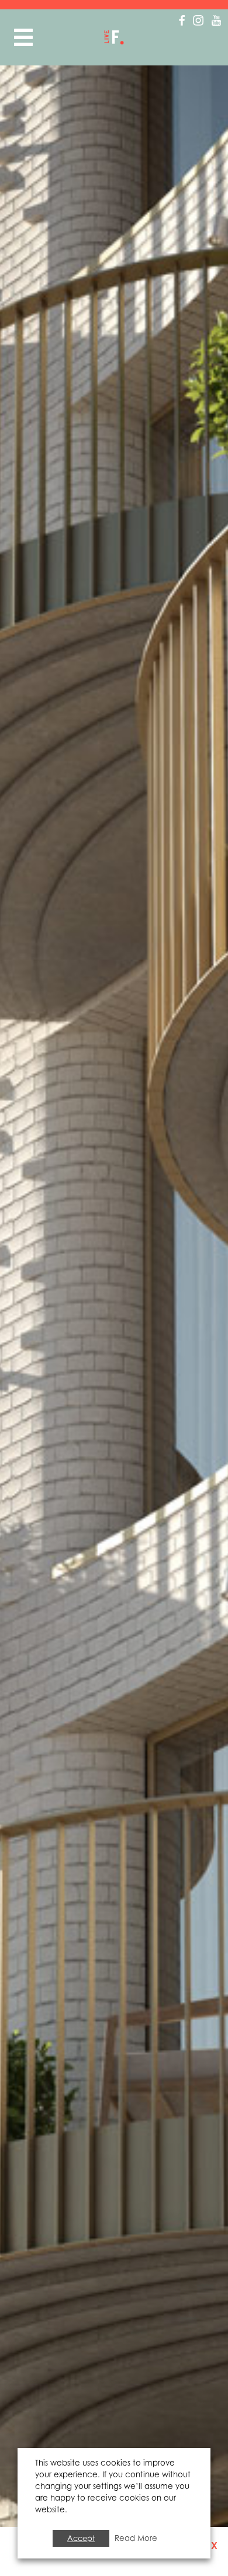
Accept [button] (81, 2538)
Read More (136, 2538)
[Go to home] (114, 37)
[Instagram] (198, 20)
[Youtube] (216, 20)
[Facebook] (182, 20)
